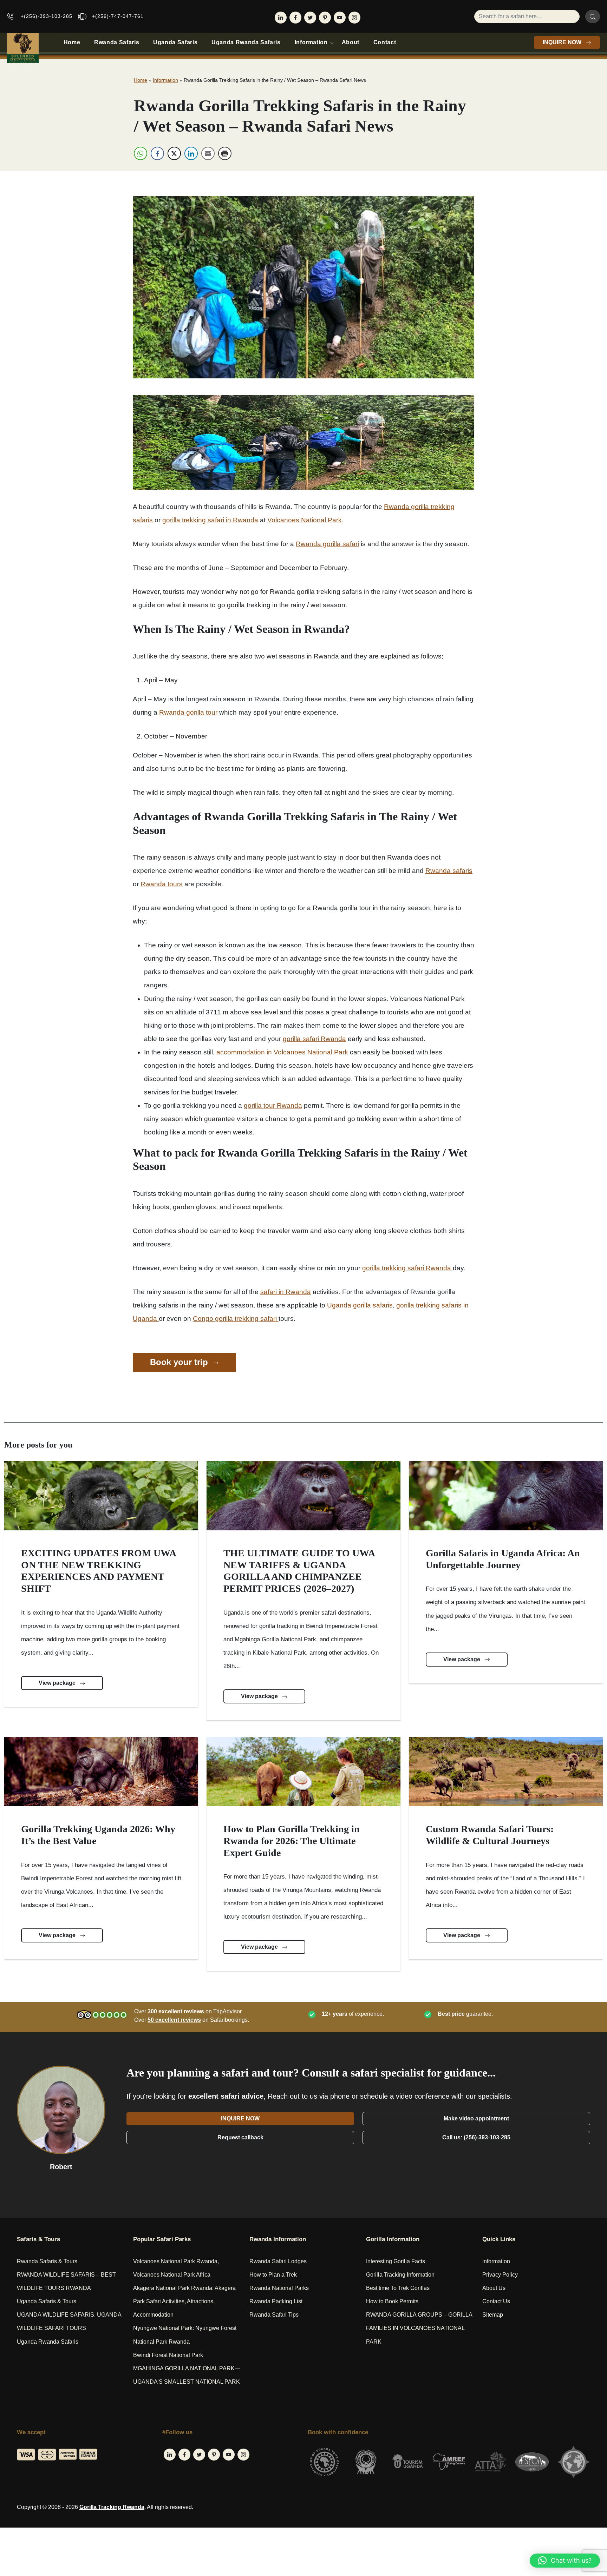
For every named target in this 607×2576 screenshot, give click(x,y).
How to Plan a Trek (273, 2275)
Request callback (240, 2137)
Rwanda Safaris (117, 42)
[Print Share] (225, 153)
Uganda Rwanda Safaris (246, 42)
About (351, 42)
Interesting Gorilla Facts (396, 2261)
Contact (385, 42)
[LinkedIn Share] (191, 153)
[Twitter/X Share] (174, 153)
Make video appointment (476, 2118)
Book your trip (180, 1362)
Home (72, 42)
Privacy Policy (500, 2275)
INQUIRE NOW (563, 42)
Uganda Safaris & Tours (47, 2301)
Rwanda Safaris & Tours (47, 2261)
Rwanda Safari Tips (274, 2315)
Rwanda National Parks (279, 2288)
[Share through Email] (208, 153)
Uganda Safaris (175, 42)
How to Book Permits (392, 2301)
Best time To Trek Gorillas (398, 2288)
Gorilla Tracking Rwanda (112, 2507)
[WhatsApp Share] (141, 153)
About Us (494, 2288)
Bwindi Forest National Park (168, 2355)
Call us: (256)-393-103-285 (476, 2137)
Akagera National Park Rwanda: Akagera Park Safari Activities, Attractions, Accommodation (184, 2301)
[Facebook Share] (157, 153)
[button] (565, 2561)
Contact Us (496, 2301)
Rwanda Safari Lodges (278, 2261)
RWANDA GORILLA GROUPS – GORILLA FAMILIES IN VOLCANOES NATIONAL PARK (419, 2328)
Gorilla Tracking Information (400, 2275)
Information (311, 42)
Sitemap (493, 2315)
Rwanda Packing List (276, 2301)
